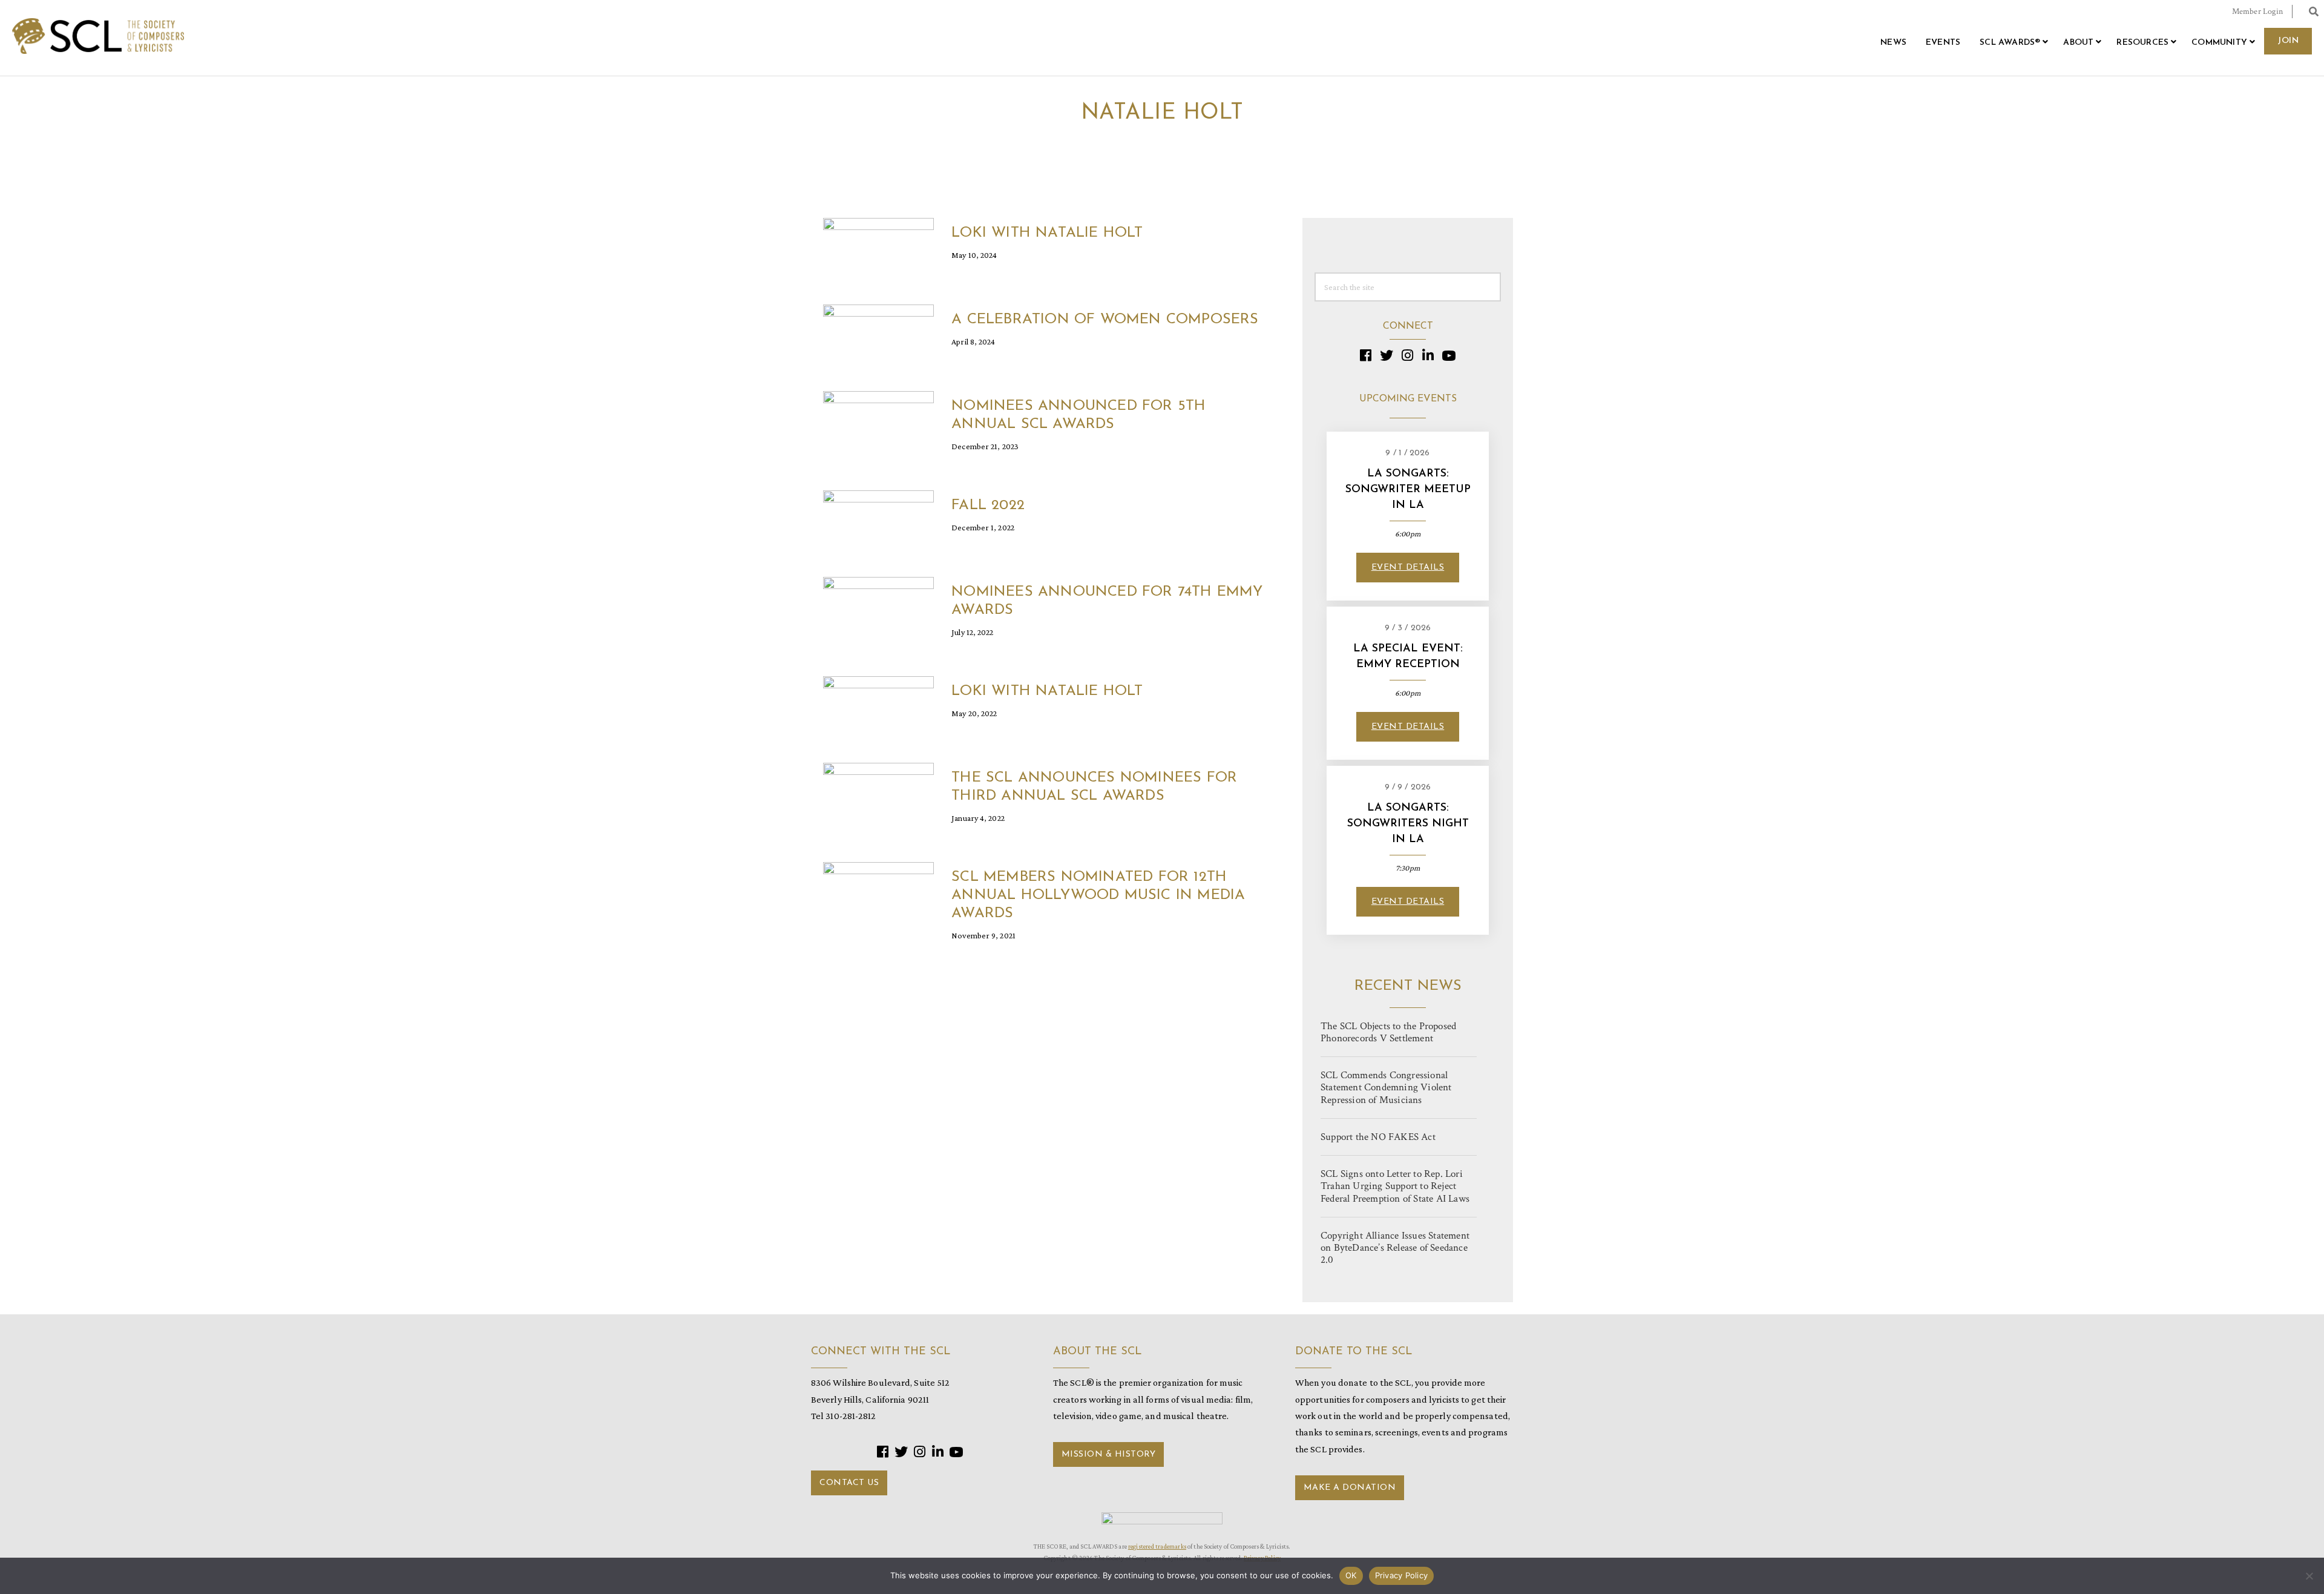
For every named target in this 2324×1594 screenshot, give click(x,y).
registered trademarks (1157, 1546)
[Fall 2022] (878, 520)
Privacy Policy (1402, 1575)
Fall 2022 (988, 506)
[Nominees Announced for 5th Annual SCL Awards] (878, 420)
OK (1351, 1575)
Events (1943, 43)
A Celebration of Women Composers (1105, 320)
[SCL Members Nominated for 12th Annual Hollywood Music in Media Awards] (878, 891)
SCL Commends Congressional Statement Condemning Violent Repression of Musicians (1386, 1087)
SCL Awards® (2010, 43)
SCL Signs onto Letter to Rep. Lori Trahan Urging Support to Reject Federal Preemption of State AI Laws (1395, 1186)
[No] (2309, 1576)
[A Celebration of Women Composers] (878, 334)
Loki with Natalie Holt (1047, 233)
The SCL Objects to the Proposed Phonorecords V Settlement (1388, 1032)
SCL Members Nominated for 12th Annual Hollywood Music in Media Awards (1098, 895)
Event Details (1408, 568)
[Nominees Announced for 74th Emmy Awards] (878, 606)
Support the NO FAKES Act (1378, 1137)
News (1893, 43)
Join (2288, 41)
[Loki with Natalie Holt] (878, 247)
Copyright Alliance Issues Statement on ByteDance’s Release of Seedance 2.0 (1395, 1248)
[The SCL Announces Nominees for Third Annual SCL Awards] (878, 792)
